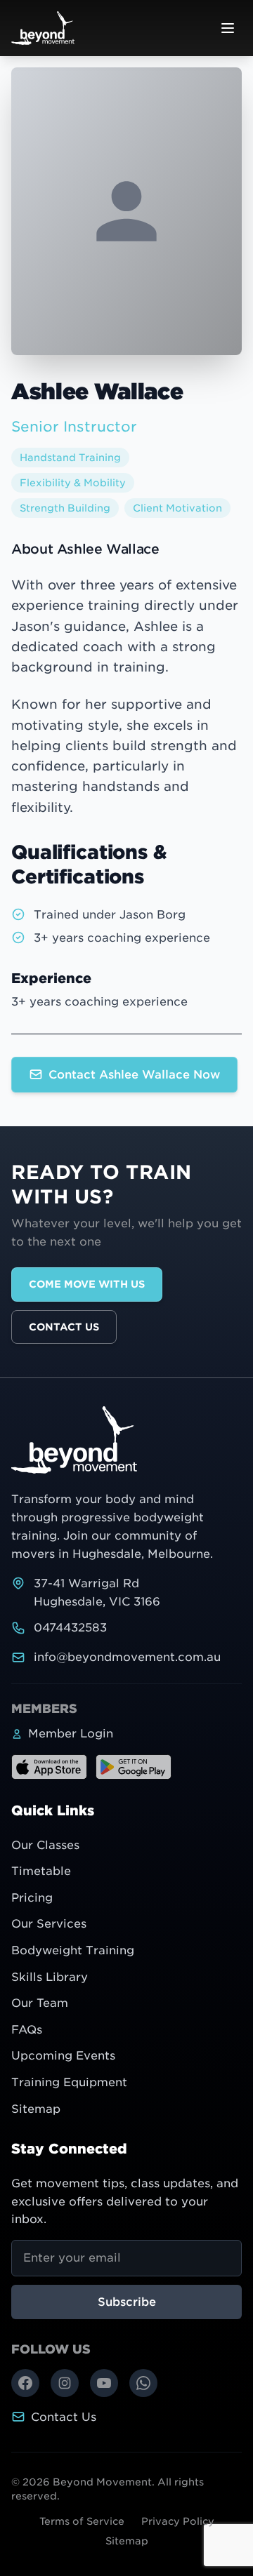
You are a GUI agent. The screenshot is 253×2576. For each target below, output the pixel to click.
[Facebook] (25, 2383)
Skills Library (50, 1977)
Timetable (41, 1871)
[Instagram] (65, 2383)
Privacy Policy (178, 2521)
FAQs (27, 2030)
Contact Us (64, 1327)
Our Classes (45, 1845)
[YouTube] (104, 2383)
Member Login (71, 1734)
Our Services (49, 1924)
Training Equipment (69, 2082)
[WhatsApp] (143, 2383)
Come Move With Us (87, 1284)
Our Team (40, 2003)
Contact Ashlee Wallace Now (134, 1075)
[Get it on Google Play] (134, 1767)
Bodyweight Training (73, 1950)
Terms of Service (82, 2521)
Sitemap (36, 2109)
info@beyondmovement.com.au (127, 1657)
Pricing (32, 1898)
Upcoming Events (63, 2056)
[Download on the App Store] (49, 1767)
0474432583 (70, 1628)
